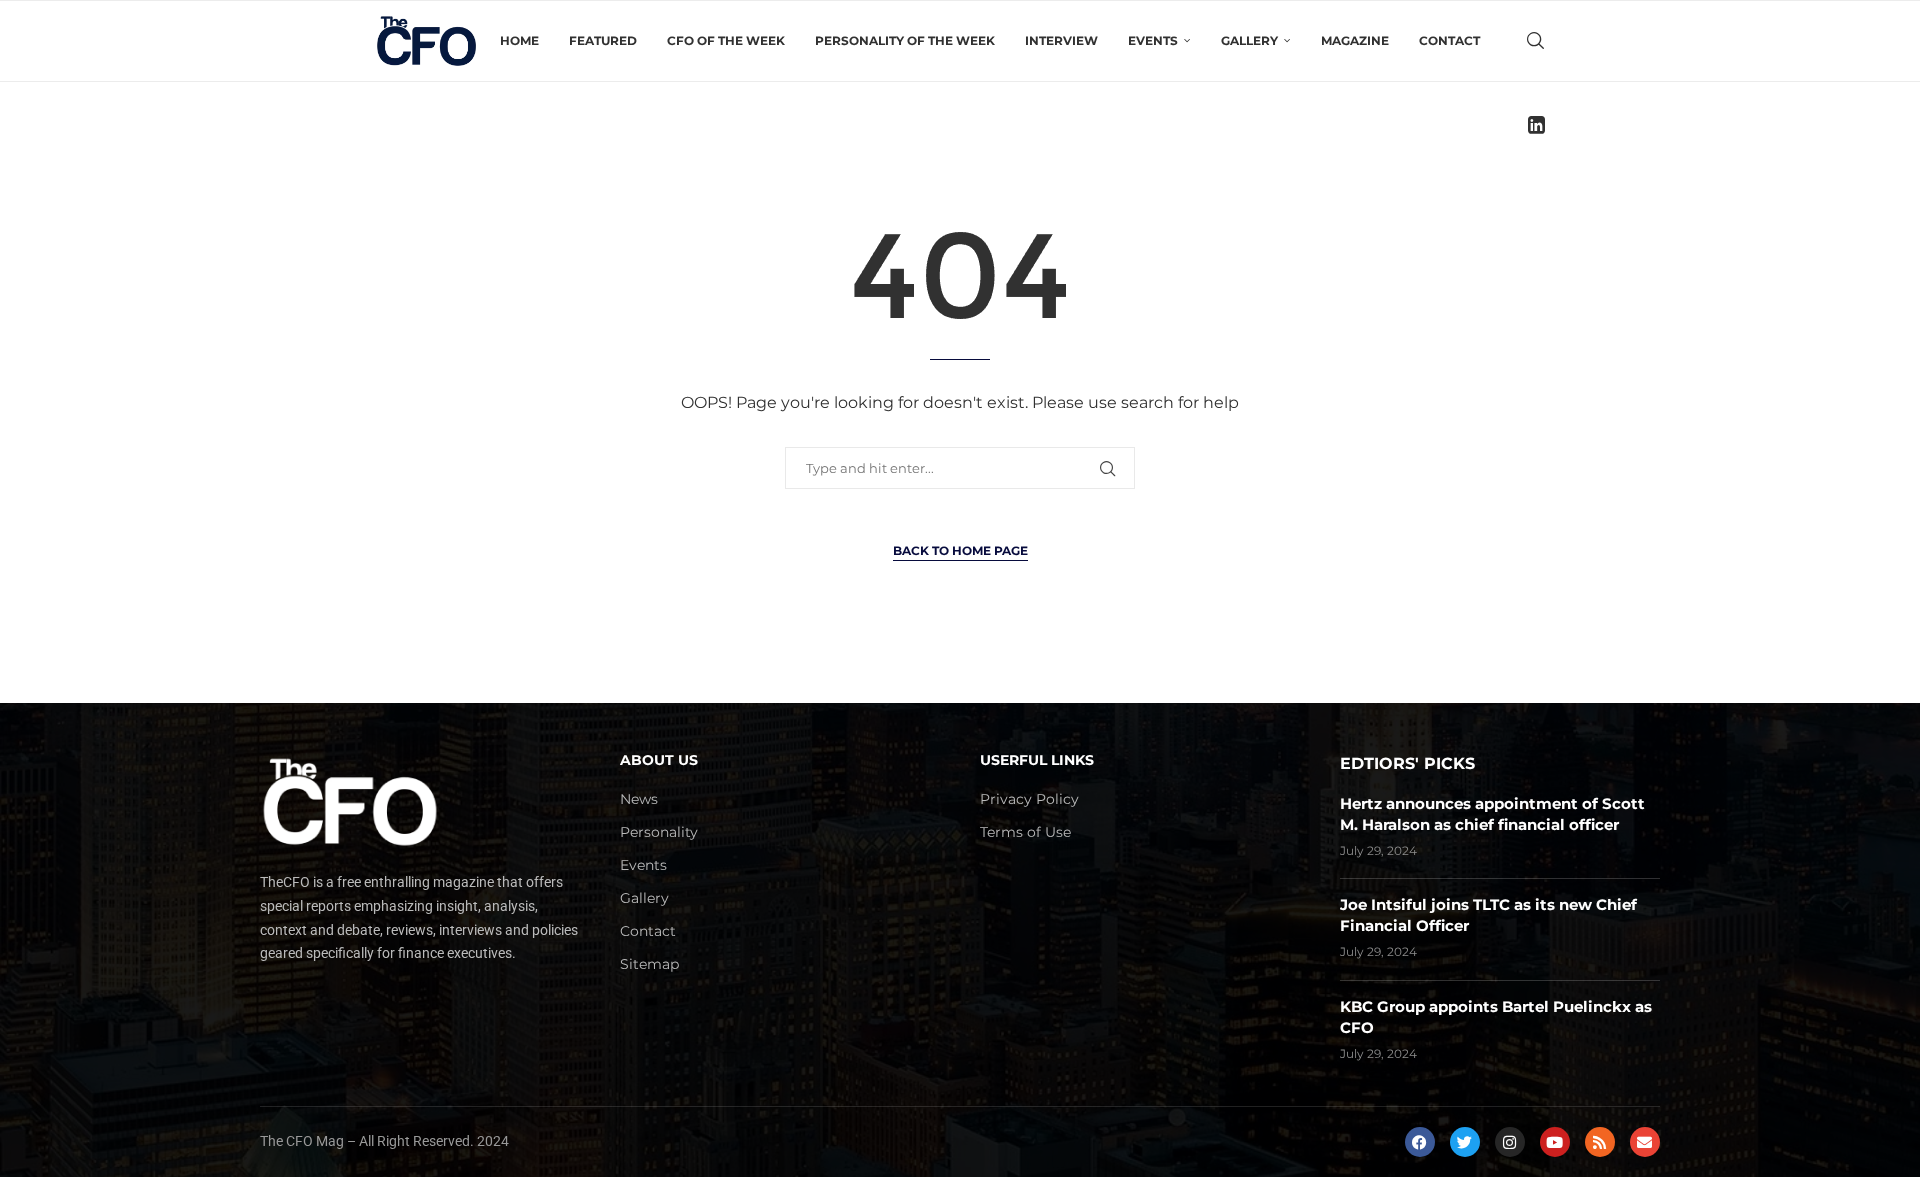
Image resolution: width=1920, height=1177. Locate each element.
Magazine (1355, 40)
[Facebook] (1420, 1142)
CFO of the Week (726, 40)
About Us (659, 760)
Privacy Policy (1029, 799)
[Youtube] (1555, 1142)
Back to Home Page (960, 550)
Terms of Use (1025, 832)
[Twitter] (1465, 1142)
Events (643, 865)
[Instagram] (1510, 1142)
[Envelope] (1645, 1142)
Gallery (644, 898)
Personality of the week (905, 40)
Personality (659, 832)
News (639, 799)
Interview (1061, 40)
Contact (1449, 40)
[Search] (1535, 41)
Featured (603, 40)
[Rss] (1600, 1142)
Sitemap (649, 964)
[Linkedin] (1536, 125)
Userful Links (1037, 760)
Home (519, 40)
